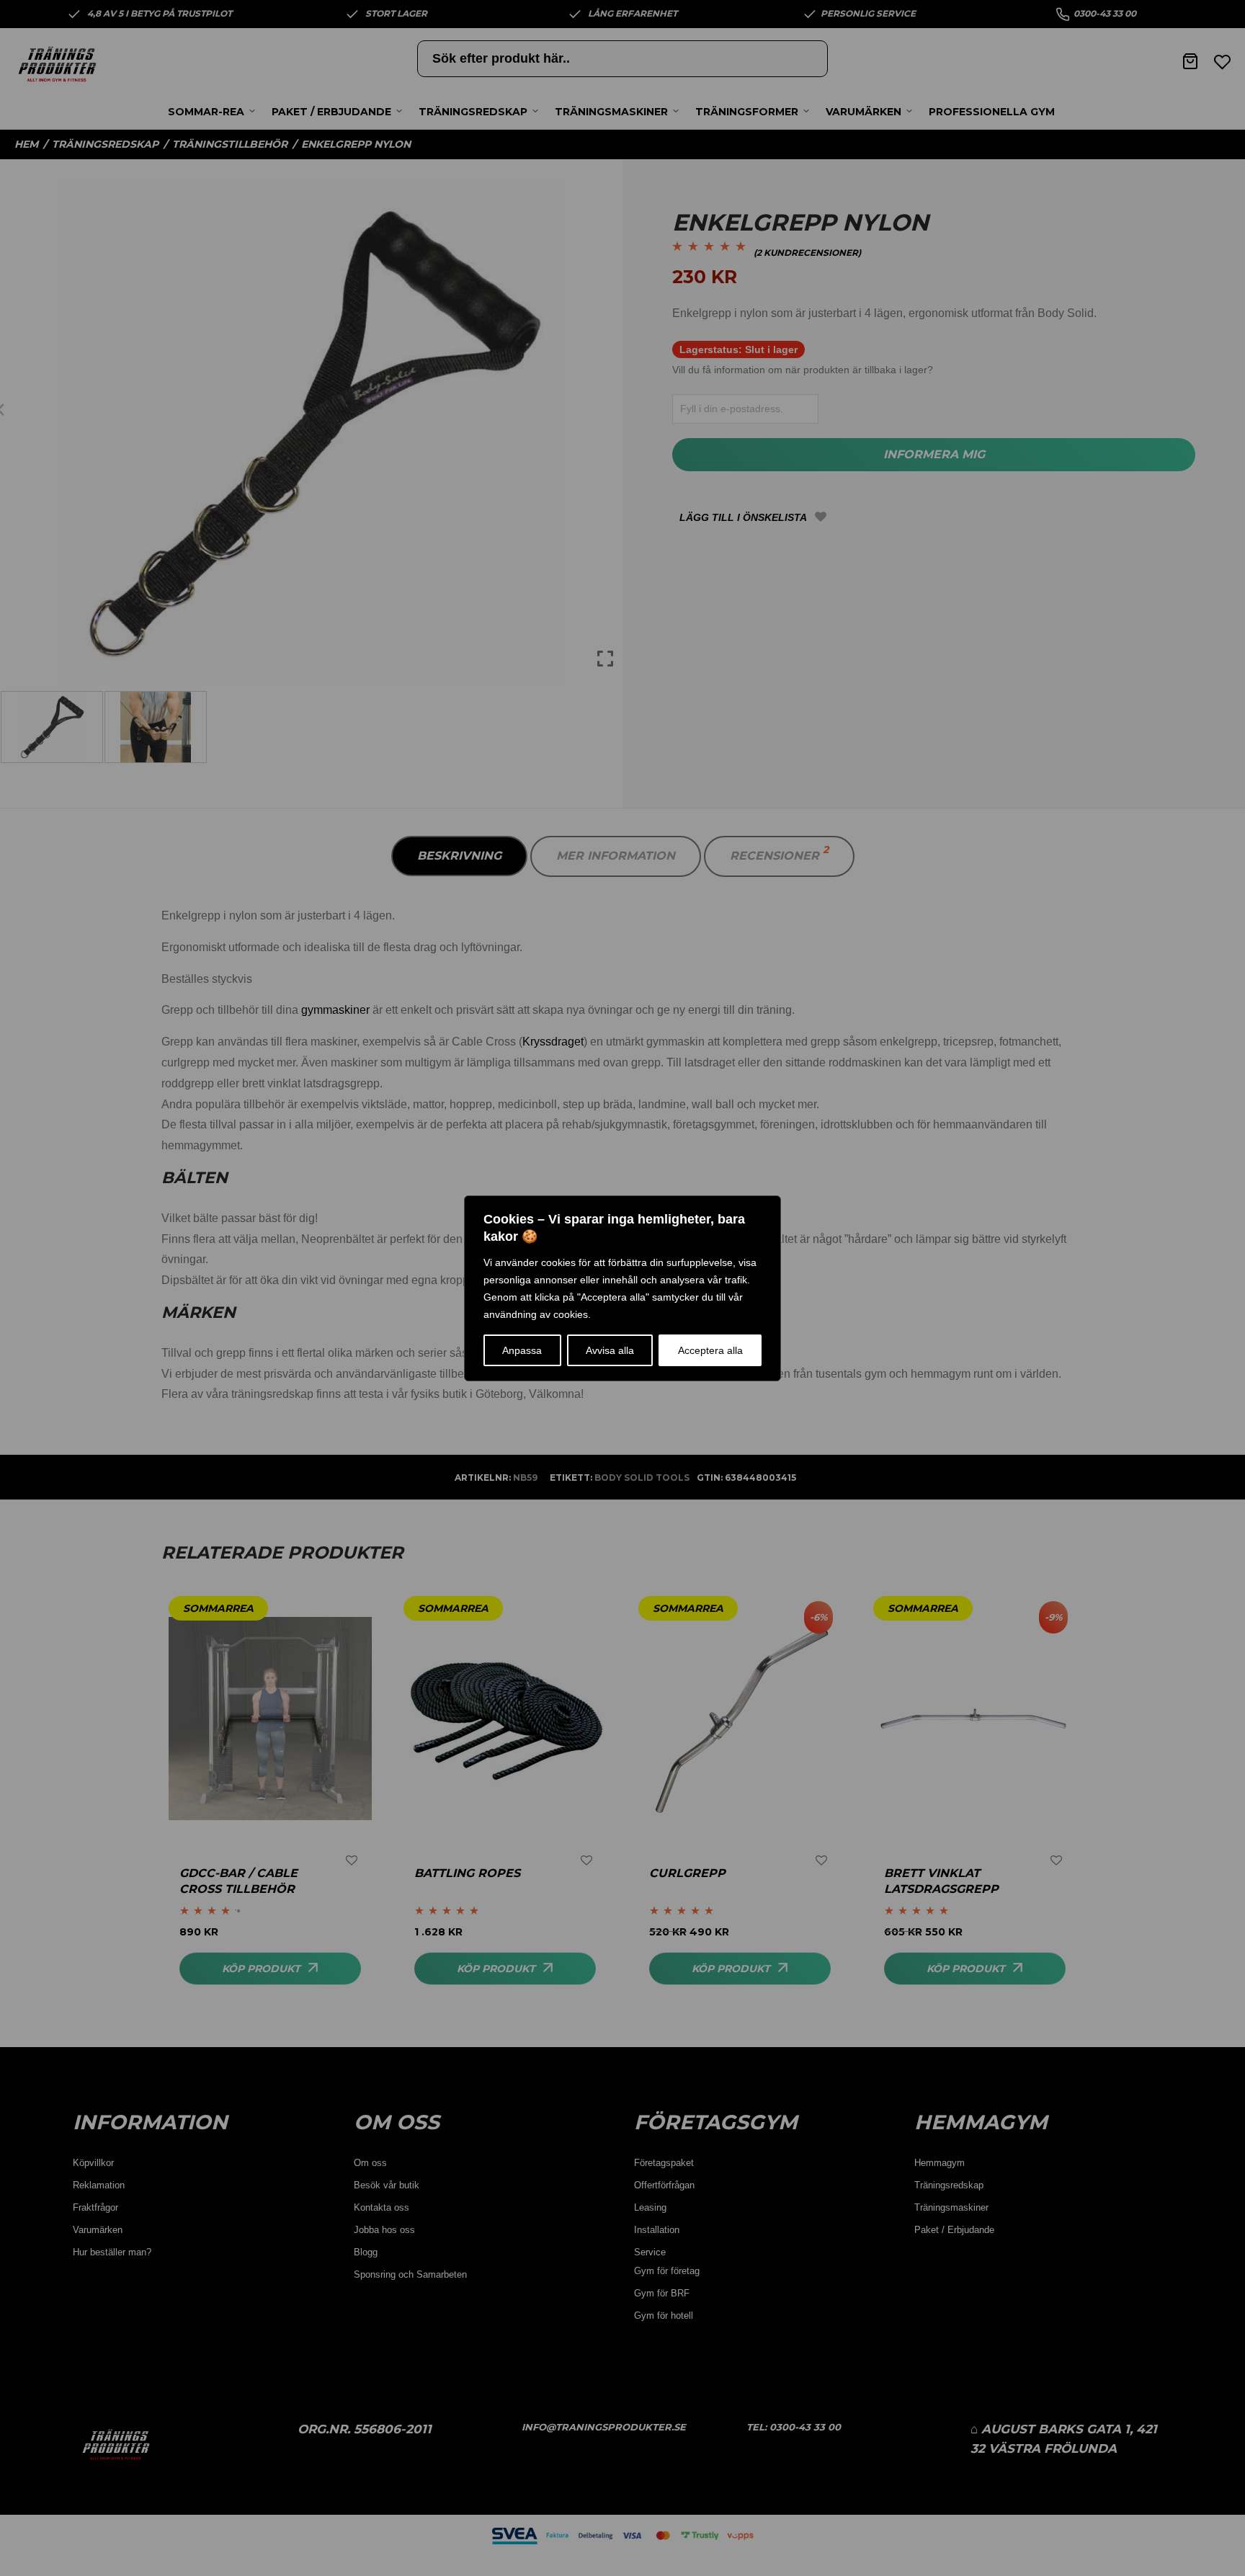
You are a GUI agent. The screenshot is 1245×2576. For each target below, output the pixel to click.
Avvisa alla (610, 1350)
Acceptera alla (710, 1350)
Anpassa (522, 1350)
